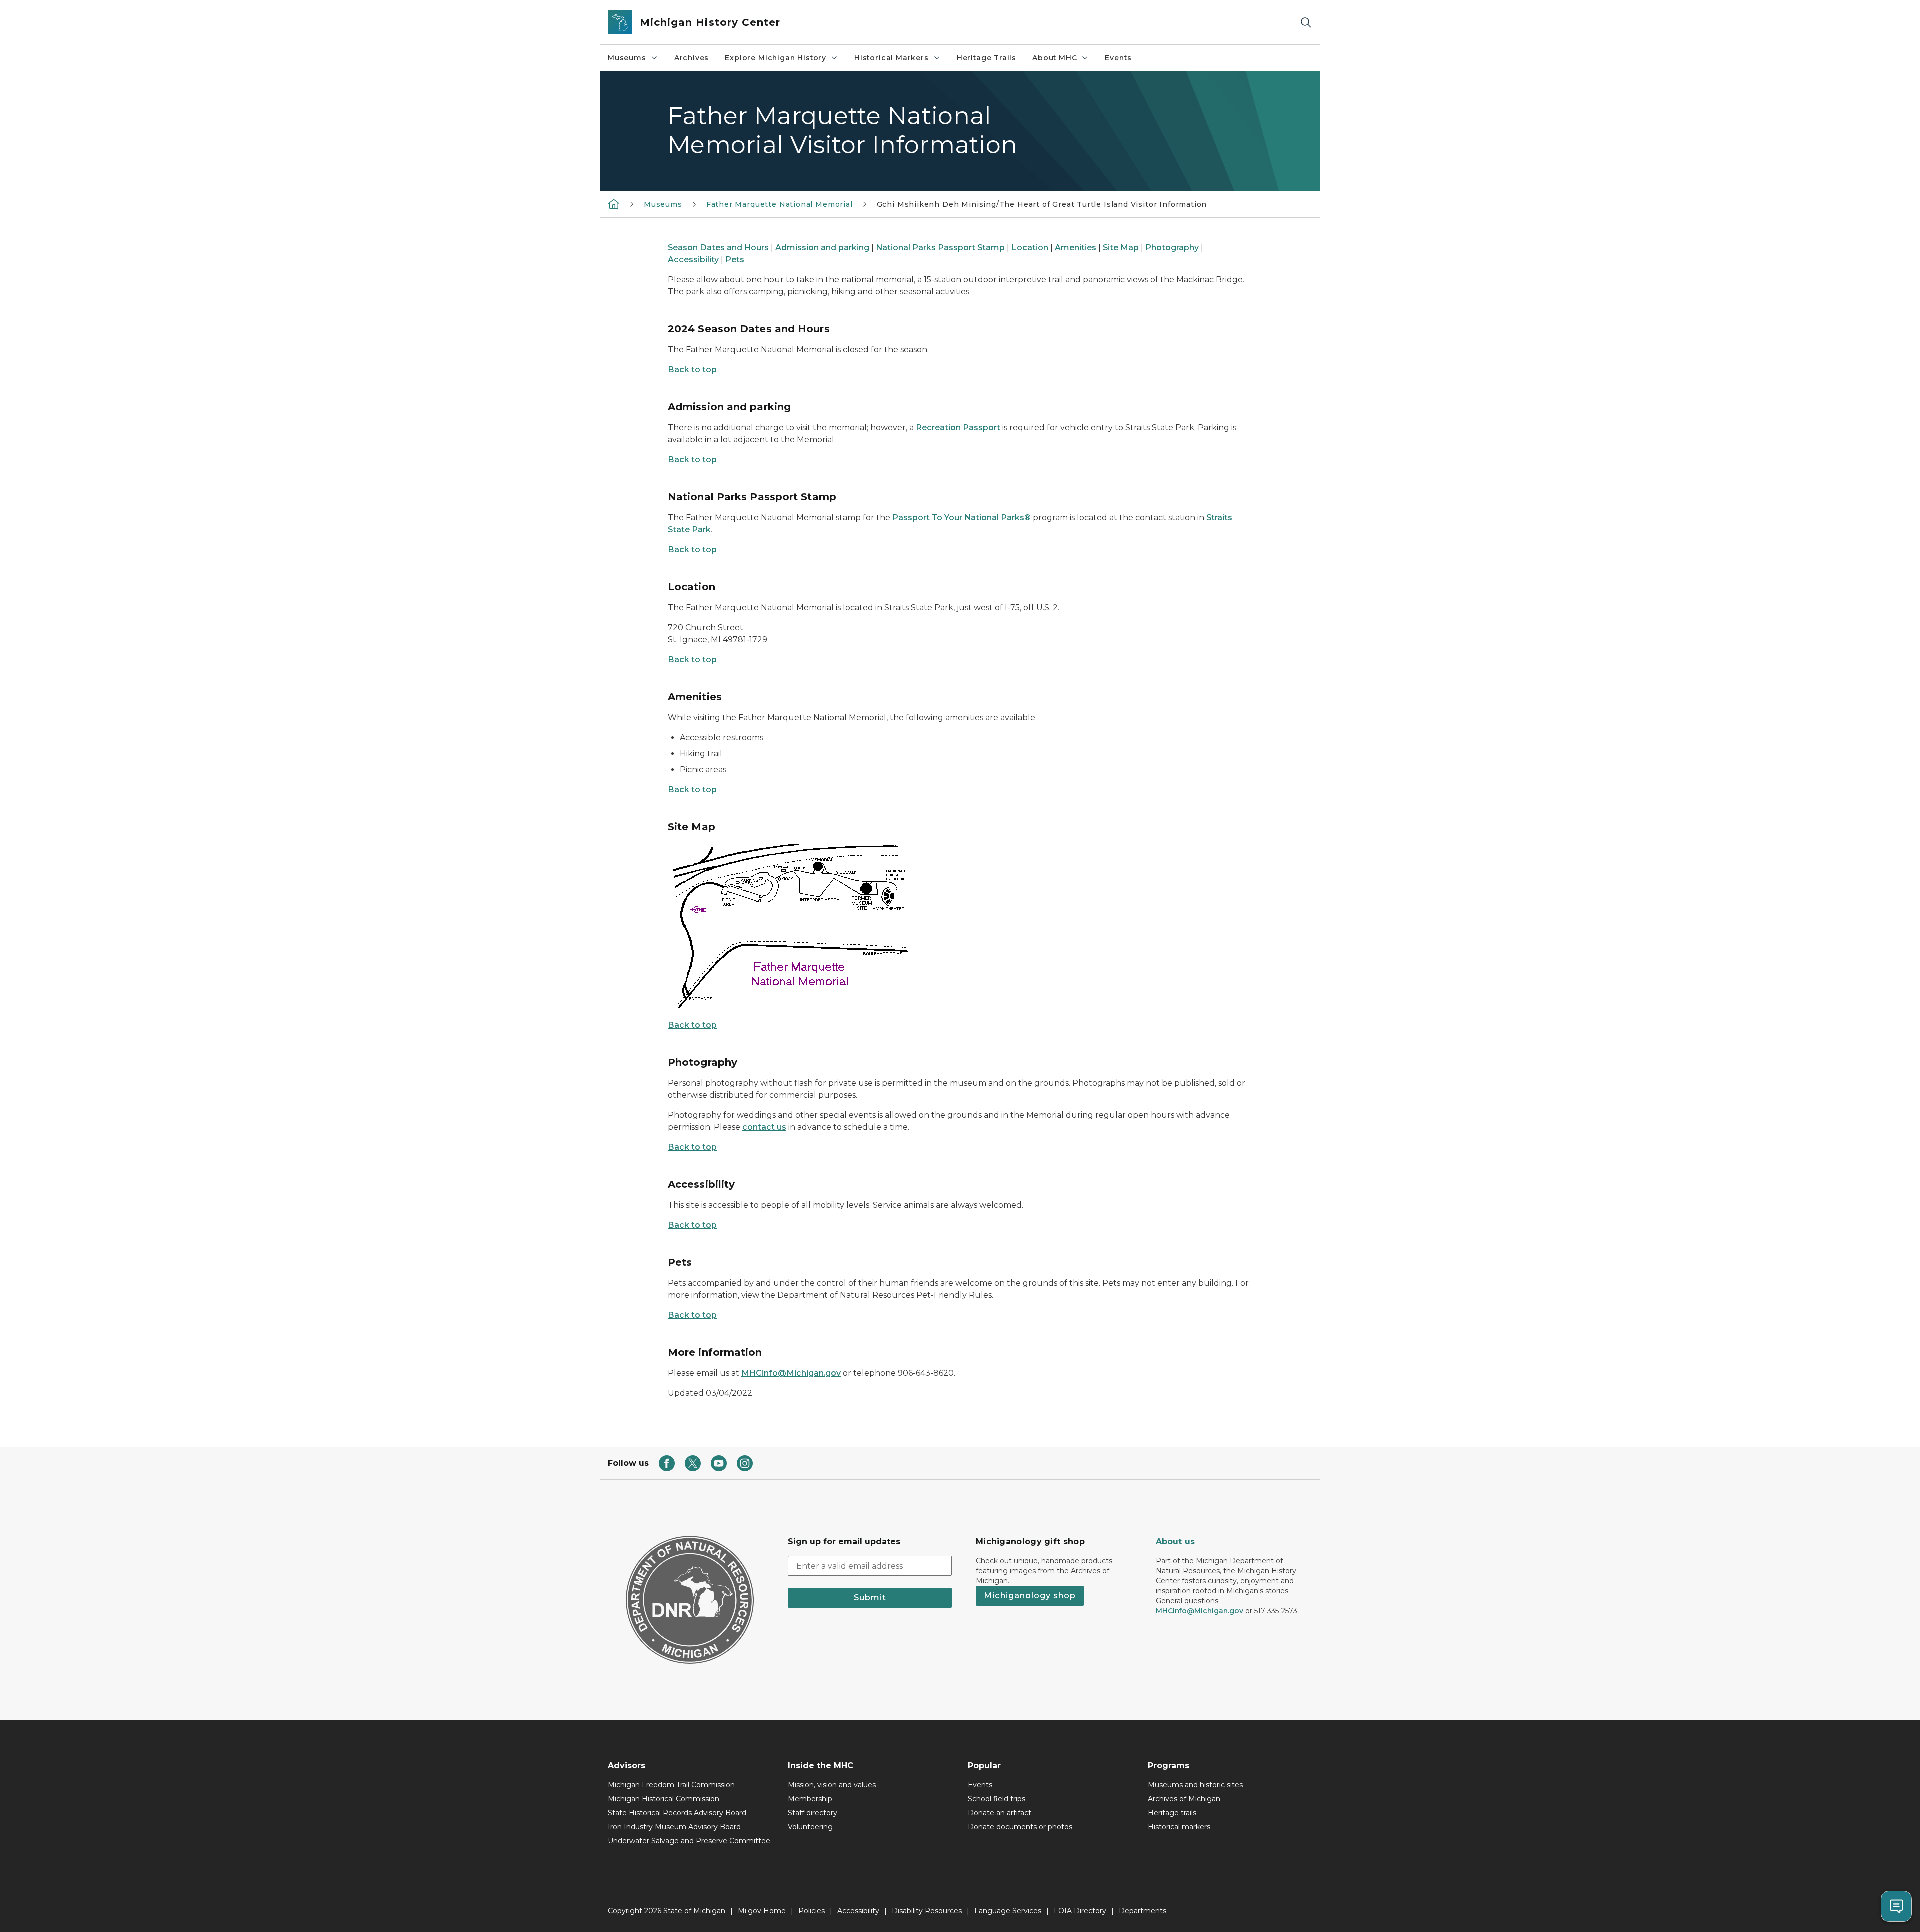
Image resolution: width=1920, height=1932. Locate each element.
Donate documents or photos (1020, 1827)
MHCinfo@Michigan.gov (791, 1373)
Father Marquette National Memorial (780, 204)
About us (1175, 1542)
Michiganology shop (1030, 1596)
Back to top (692, 369)
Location (1030, 247)
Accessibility (693, 259)
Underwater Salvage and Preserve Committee (689, 1841)
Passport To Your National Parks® (962, 517)
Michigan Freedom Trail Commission (671, 1785)
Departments (1143, 1911)
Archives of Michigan (1184, 1799)
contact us (764, 1127)
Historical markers (1179, 1827)
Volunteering (810, 1827)
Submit (870, 1598)
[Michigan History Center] (614, 204)
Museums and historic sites (1195, 1785)
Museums (627, 58)
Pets (735, 259)
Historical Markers (892, 58)
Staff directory (813, 1813)
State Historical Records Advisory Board (677, 1813)
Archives (692, 58)
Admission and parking (822, 247)
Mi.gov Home (762, 1911)
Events (1118, 58)
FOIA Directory (1080, 1911)
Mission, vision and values (832, 1785)
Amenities (1076, 247)
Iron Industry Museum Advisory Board (674, 1827)
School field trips (997, 1799)
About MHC (1055, 58)
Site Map (1121, 247)
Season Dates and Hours (718, 247)
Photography (1172, 247)
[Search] (1306, 22)
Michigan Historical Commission (664, 1799)
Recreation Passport (958, 427)
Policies (812, 1911)
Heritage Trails (987, 58)
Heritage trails (1172, 1813)
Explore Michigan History (776, 58)
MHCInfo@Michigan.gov (1200, 1611)
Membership (810, 1799)
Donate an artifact (1000, 1813)
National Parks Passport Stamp (940, 247)
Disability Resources (927, 1911)
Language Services (1008, 1911)
